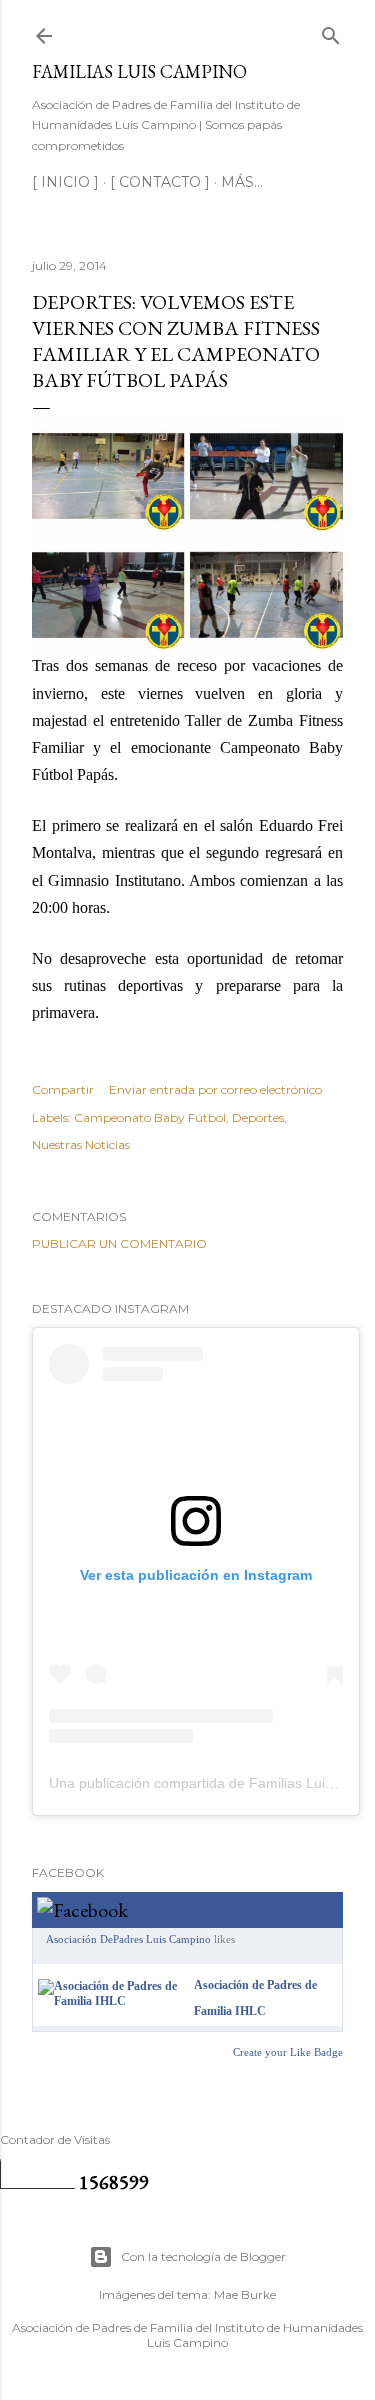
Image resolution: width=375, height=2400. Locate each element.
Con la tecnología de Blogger (203, 2256)
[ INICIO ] (65, 182)
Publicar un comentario (119, 1243)
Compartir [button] (63, 1089)
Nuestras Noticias (81, 1144)
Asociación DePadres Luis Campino (128, 1939)
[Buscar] (331, 31)
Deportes (258, 1117)
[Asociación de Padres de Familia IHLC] (112, 2001)
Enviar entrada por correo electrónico (215, 1089)
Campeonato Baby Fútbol (150, 1117)
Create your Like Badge (288, 2052)
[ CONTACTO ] (160, 182)
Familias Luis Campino (139, 71)
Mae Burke (245, 2294)
